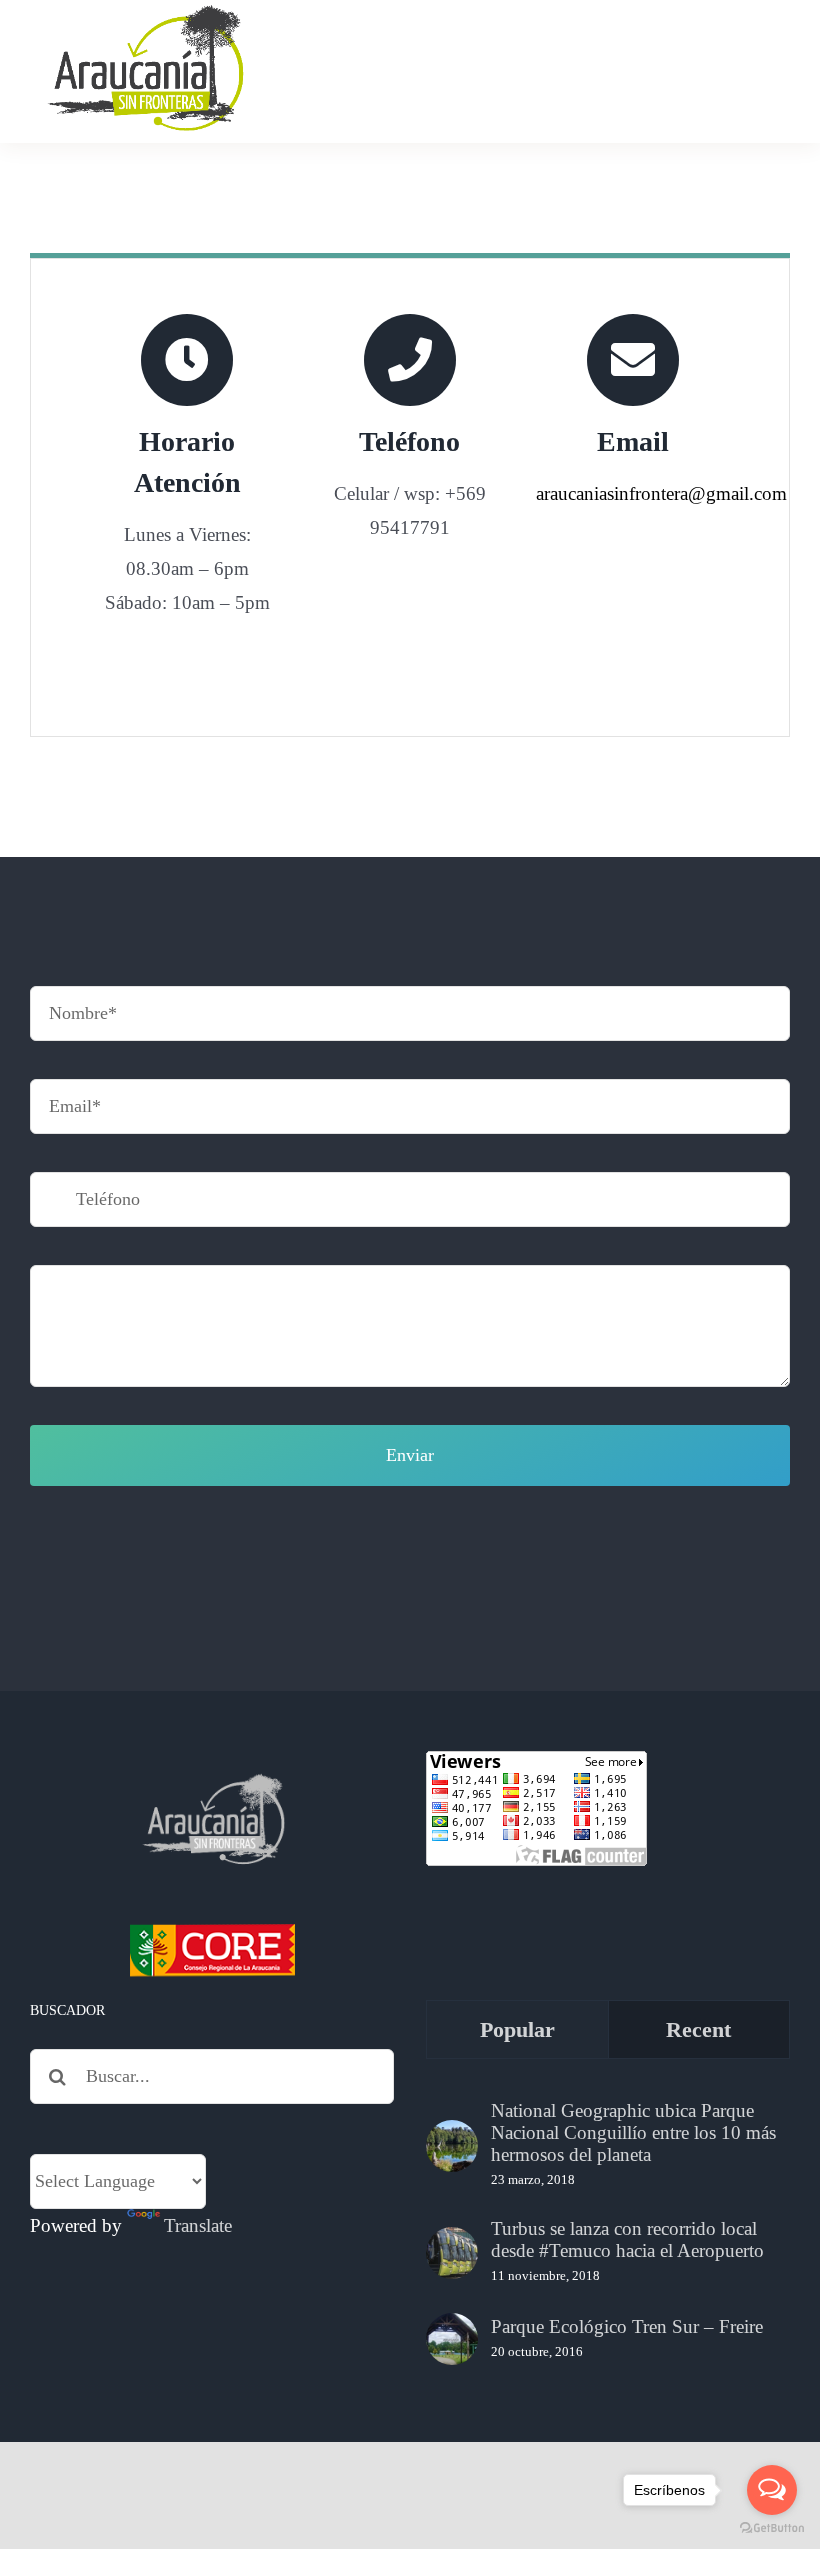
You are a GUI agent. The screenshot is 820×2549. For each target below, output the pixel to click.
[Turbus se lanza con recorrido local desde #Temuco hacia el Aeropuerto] (452, 2253)
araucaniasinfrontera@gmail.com (661, 493)
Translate (198, 2225)
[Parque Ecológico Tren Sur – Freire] (452, 2339)
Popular (517, 2029)
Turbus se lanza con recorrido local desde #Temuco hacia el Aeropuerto (627, 2239)
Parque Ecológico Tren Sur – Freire (627, 2326)
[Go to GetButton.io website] (772, 2528)
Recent (698, 2029)
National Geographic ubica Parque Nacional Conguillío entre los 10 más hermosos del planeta (633, 2132)
